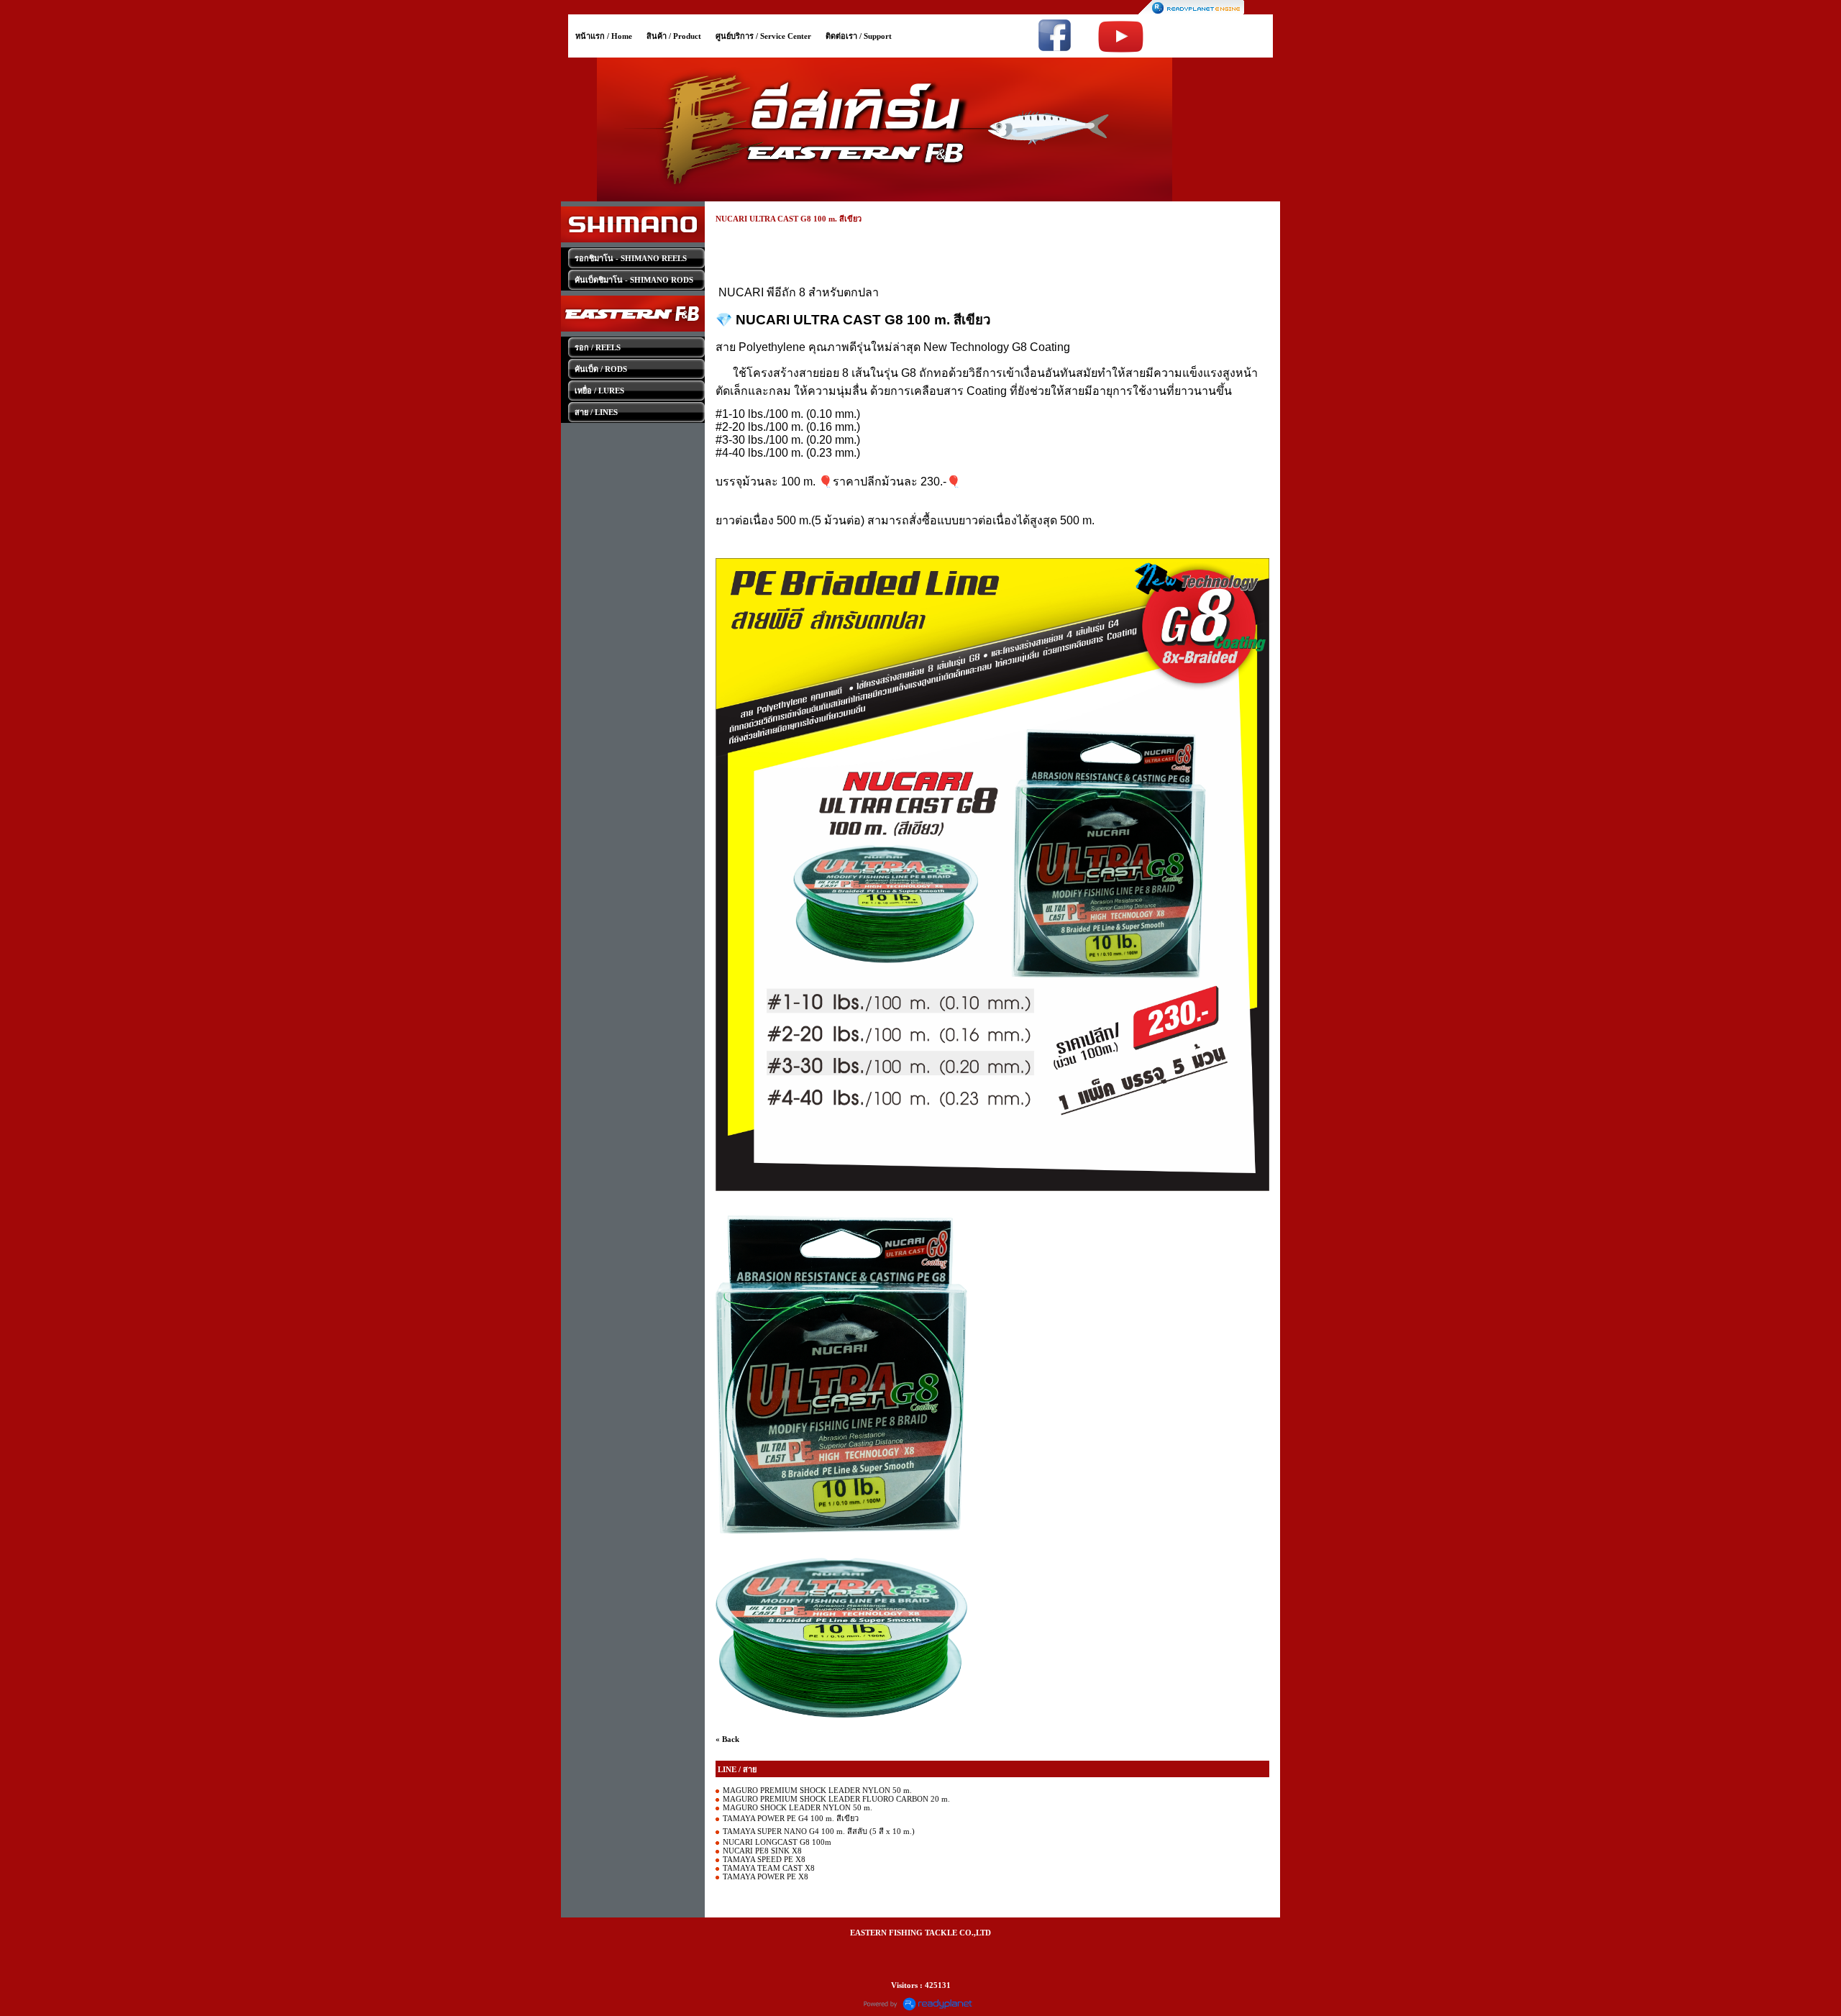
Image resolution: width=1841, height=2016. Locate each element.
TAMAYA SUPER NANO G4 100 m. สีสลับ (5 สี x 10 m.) (819, 1831)
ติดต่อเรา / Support (859, 36)
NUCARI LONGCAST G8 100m (777, 1842)
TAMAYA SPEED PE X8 (764, 1859)
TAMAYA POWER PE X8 (766, 1876)
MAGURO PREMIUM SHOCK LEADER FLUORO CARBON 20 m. (836, 1799)
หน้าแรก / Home (604, 36)
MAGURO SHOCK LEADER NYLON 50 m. (798, 1807)
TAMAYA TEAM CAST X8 (769, 1868)
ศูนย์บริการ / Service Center (763, 36)
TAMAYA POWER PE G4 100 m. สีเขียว (791, 1818)
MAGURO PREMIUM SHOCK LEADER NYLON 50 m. (817, 1790)
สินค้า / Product (674, 36)
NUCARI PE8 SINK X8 (762, 1851)
